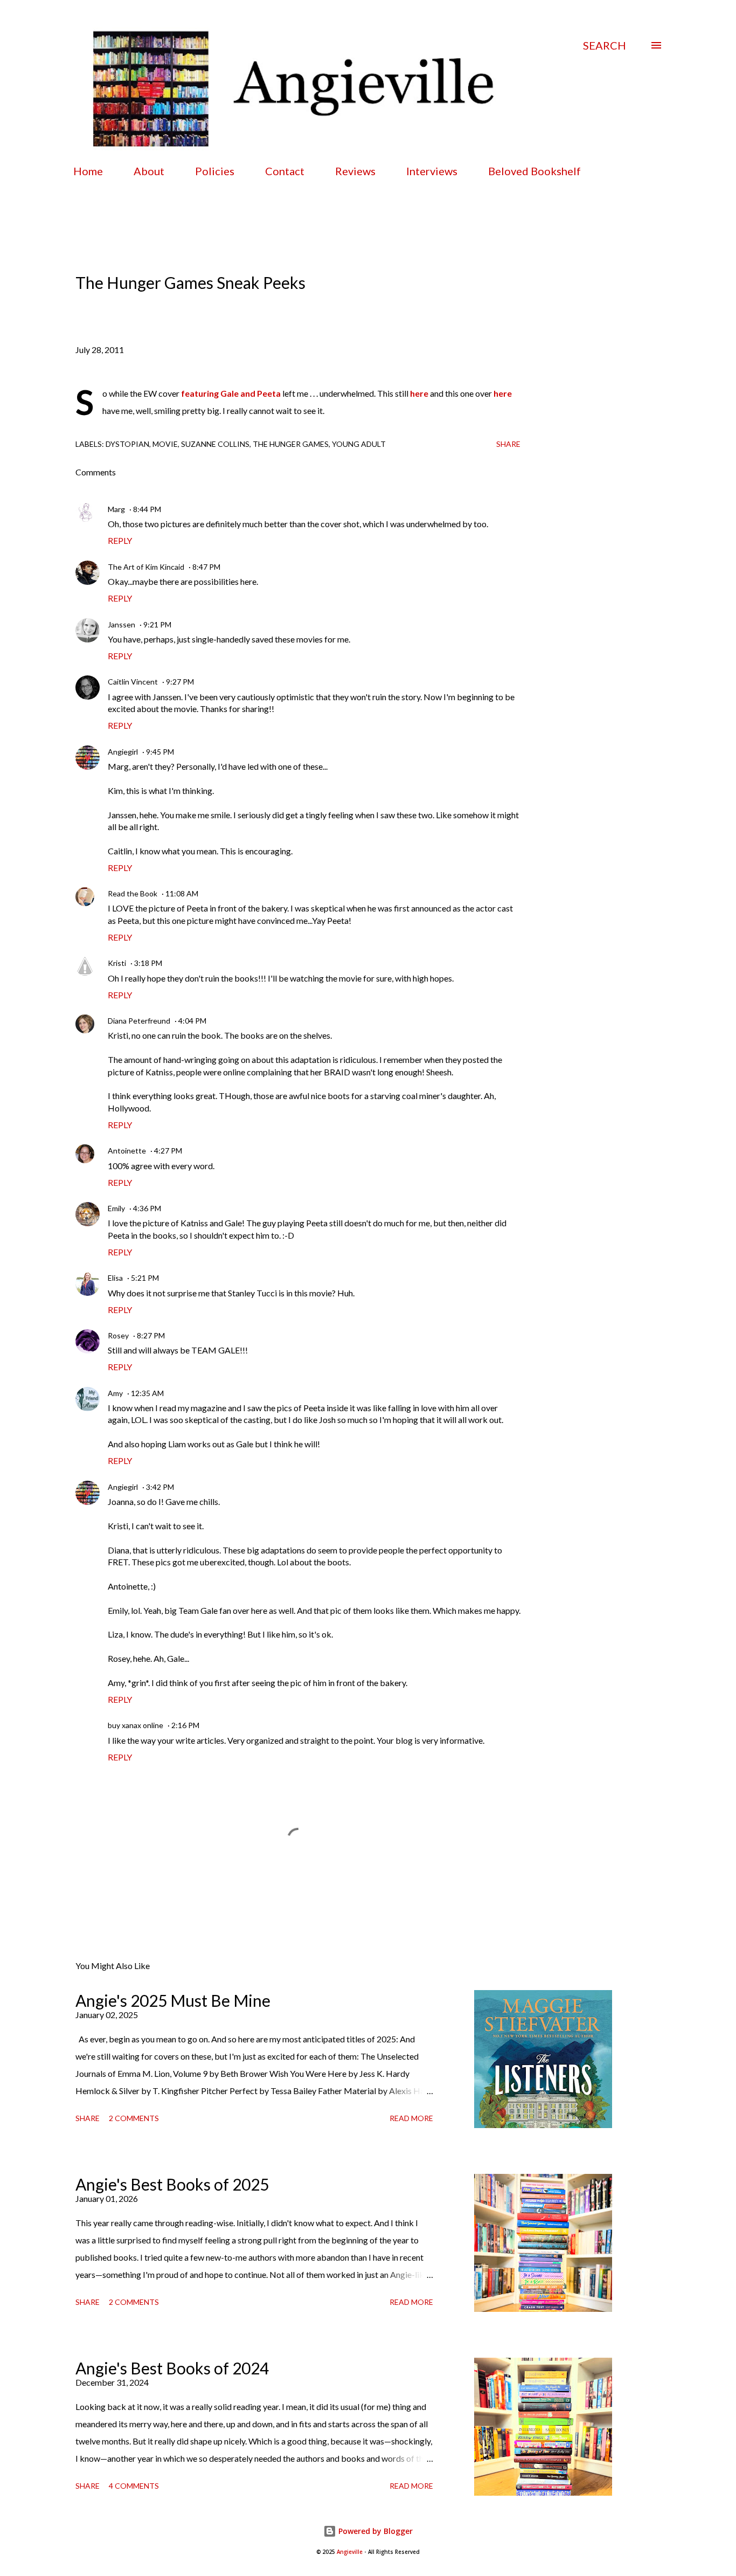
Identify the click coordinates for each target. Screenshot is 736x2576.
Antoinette (127, 1151)
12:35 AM (147, 1393)
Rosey (118, 1335)
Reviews (355, 171)
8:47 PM (206, 567)
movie (165, 444)
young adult (359, 444)
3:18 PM (148, 963)
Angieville (350, 2552)
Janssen (121, 624)
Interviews (432, 171)
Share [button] (508, 444)
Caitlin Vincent (133, 682)
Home (88, 171)
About (149, 171)
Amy (115, 1393)
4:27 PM (168, 1151)
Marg (116, 509)
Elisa (115, 1278)
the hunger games (291, 444)
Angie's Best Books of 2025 (172, 2184)
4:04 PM (192, 1021)
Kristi (117, 963)
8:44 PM (147, 509)
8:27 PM (151, 1335)
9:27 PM (180, 682)
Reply (120, 540)
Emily (116, 1208)
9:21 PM (157, 624)
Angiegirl (123, 752)
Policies (215, 171)
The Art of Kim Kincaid (146, 567)
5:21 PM (145, 1278)
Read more (411, 2118)
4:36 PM (147, 1208)
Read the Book (133, 893)
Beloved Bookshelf (534, 171)
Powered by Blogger (374, 2531)
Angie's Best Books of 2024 (172, 2368)
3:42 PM (160, 1487)
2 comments (134, 2118)
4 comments (134, 2486)
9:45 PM (160, 752)
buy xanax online (136, 1725)
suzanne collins (215, 444)
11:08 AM (182, 893)
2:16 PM (185, 1725)
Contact (285, 171)
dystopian (127, 444)
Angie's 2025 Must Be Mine (173, 2000)
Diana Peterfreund (139, 1021)
